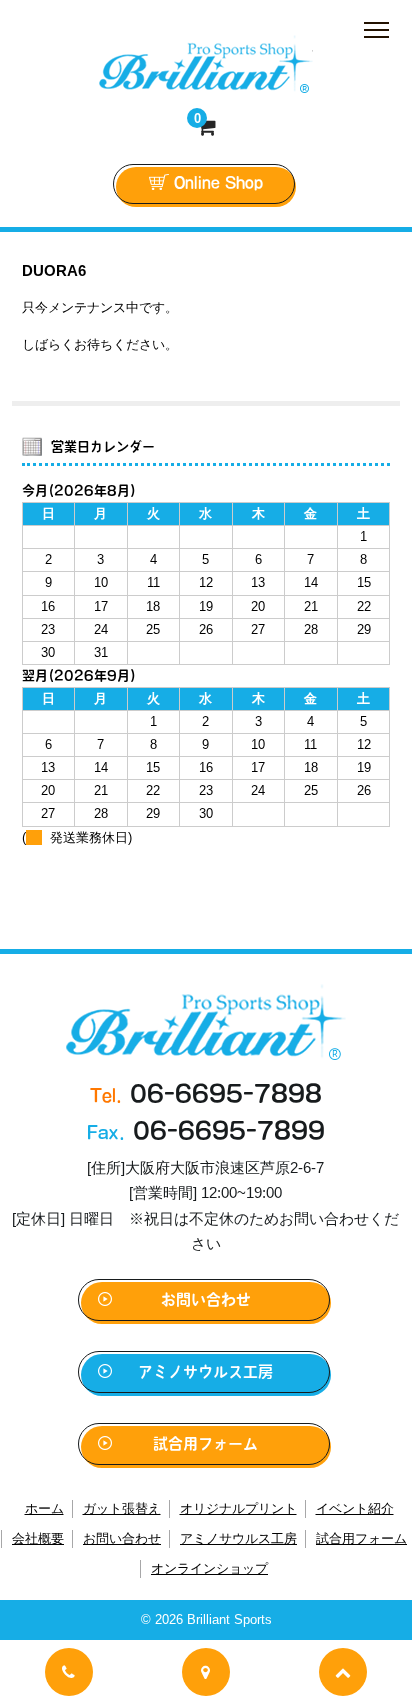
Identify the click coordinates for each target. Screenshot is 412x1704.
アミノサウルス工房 (205, 1371)
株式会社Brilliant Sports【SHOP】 (206, 64)
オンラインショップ (209, 1568)
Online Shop (218, 182)
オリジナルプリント (238, 1508)
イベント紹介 (355, 1508)
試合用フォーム (205, 1443)
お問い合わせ (206, 1299)
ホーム (44, 1508)
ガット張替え (122, 1508)
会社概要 (38, 1538)
